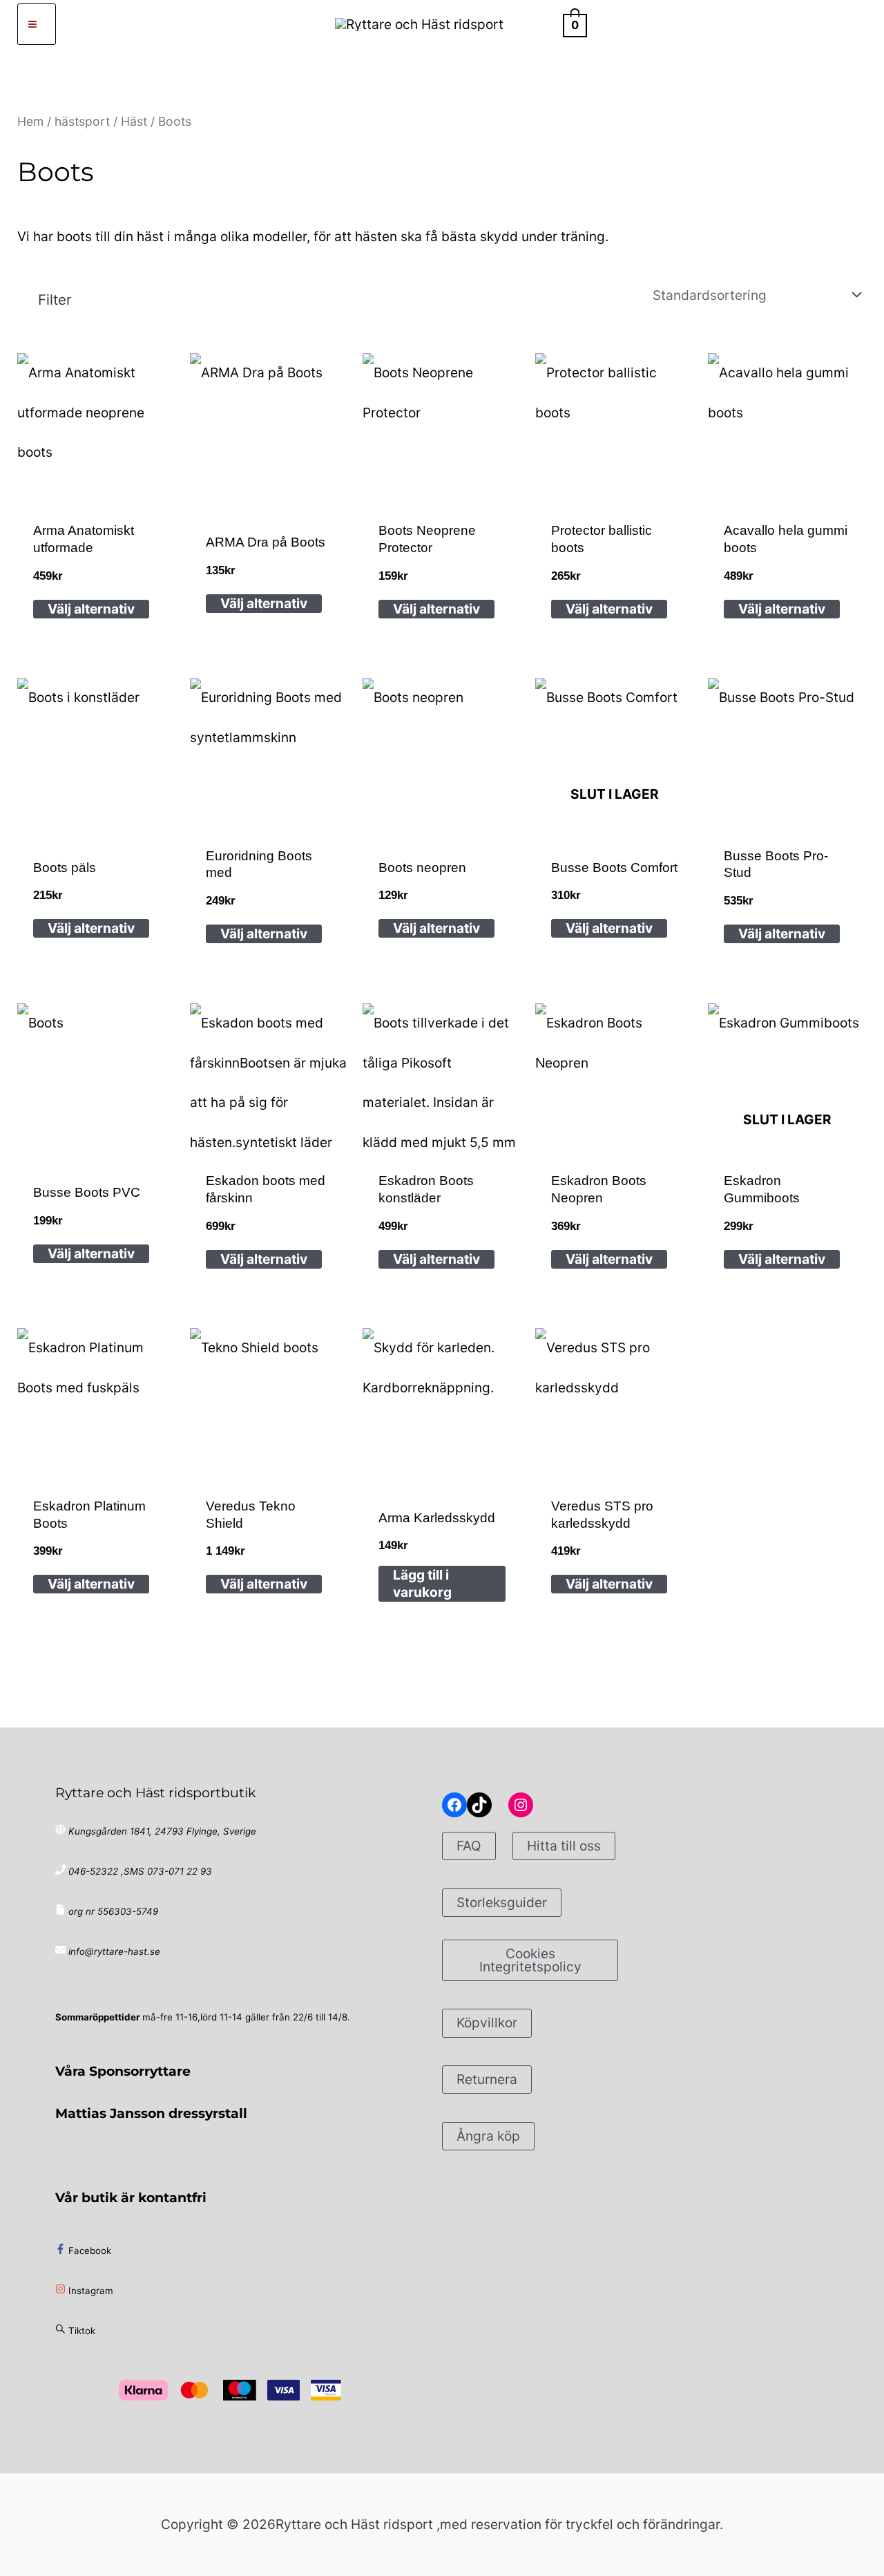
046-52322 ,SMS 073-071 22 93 (140, 1871)
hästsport (82, 121)
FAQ (469, 1846)
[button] (540, 24)
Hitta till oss (564, 1846)
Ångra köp (488, 2136)
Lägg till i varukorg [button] (422, 1583)
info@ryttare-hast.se (114, 1951)
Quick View (97, 491)
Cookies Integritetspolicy (530, 1960)
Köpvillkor (487, 2023)
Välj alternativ (91, 609)
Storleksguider (502, 1902)
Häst (134, 121)
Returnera (487, 2079)
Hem (30, 121)
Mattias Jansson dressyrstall (151, 2113)
